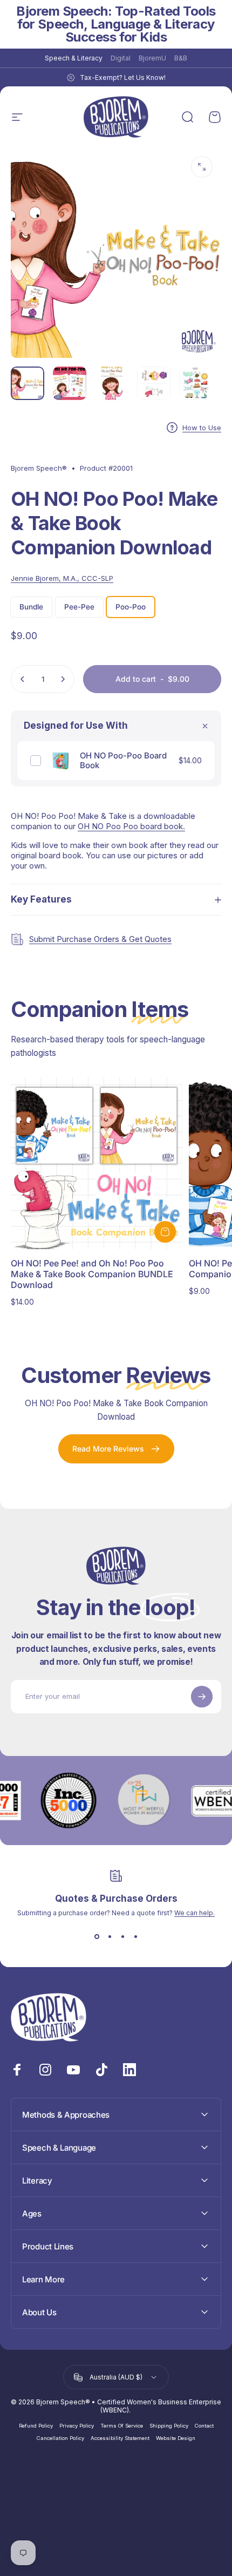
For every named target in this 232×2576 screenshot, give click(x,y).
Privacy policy (77, 2426)
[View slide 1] (97, 1936)
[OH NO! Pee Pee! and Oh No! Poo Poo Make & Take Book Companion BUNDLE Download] (97, 1163)
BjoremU (152, 58)
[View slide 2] (110, 1936)
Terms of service (122, 2426)
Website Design (176, 2438)
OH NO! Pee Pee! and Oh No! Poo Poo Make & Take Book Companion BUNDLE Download (92, 1274)
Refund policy (36, 2426)
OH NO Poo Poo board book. (131, 826)
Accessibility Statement (120, 2438)
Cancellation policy (60, 2438)
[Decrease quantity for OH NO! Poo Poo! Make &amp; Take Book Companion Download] (23, 679)
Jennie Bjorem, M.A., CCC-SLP (62, 578)
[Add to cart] (165, 1232)
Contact (204, 2426)
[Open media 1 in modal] (202, 167)
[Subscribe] (202, 1697)
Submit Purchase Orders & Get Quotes (100, 939)
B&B (181, 58)
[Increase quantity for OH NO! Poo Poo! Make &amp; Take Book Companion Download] (63, 679)
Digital (121, 58)
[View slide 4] (135, 1936)
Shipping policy (169, 2426)
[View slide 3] (122, 1936)
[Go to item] (28, 383)
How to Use (202, 428)
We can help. (195, 1913)
